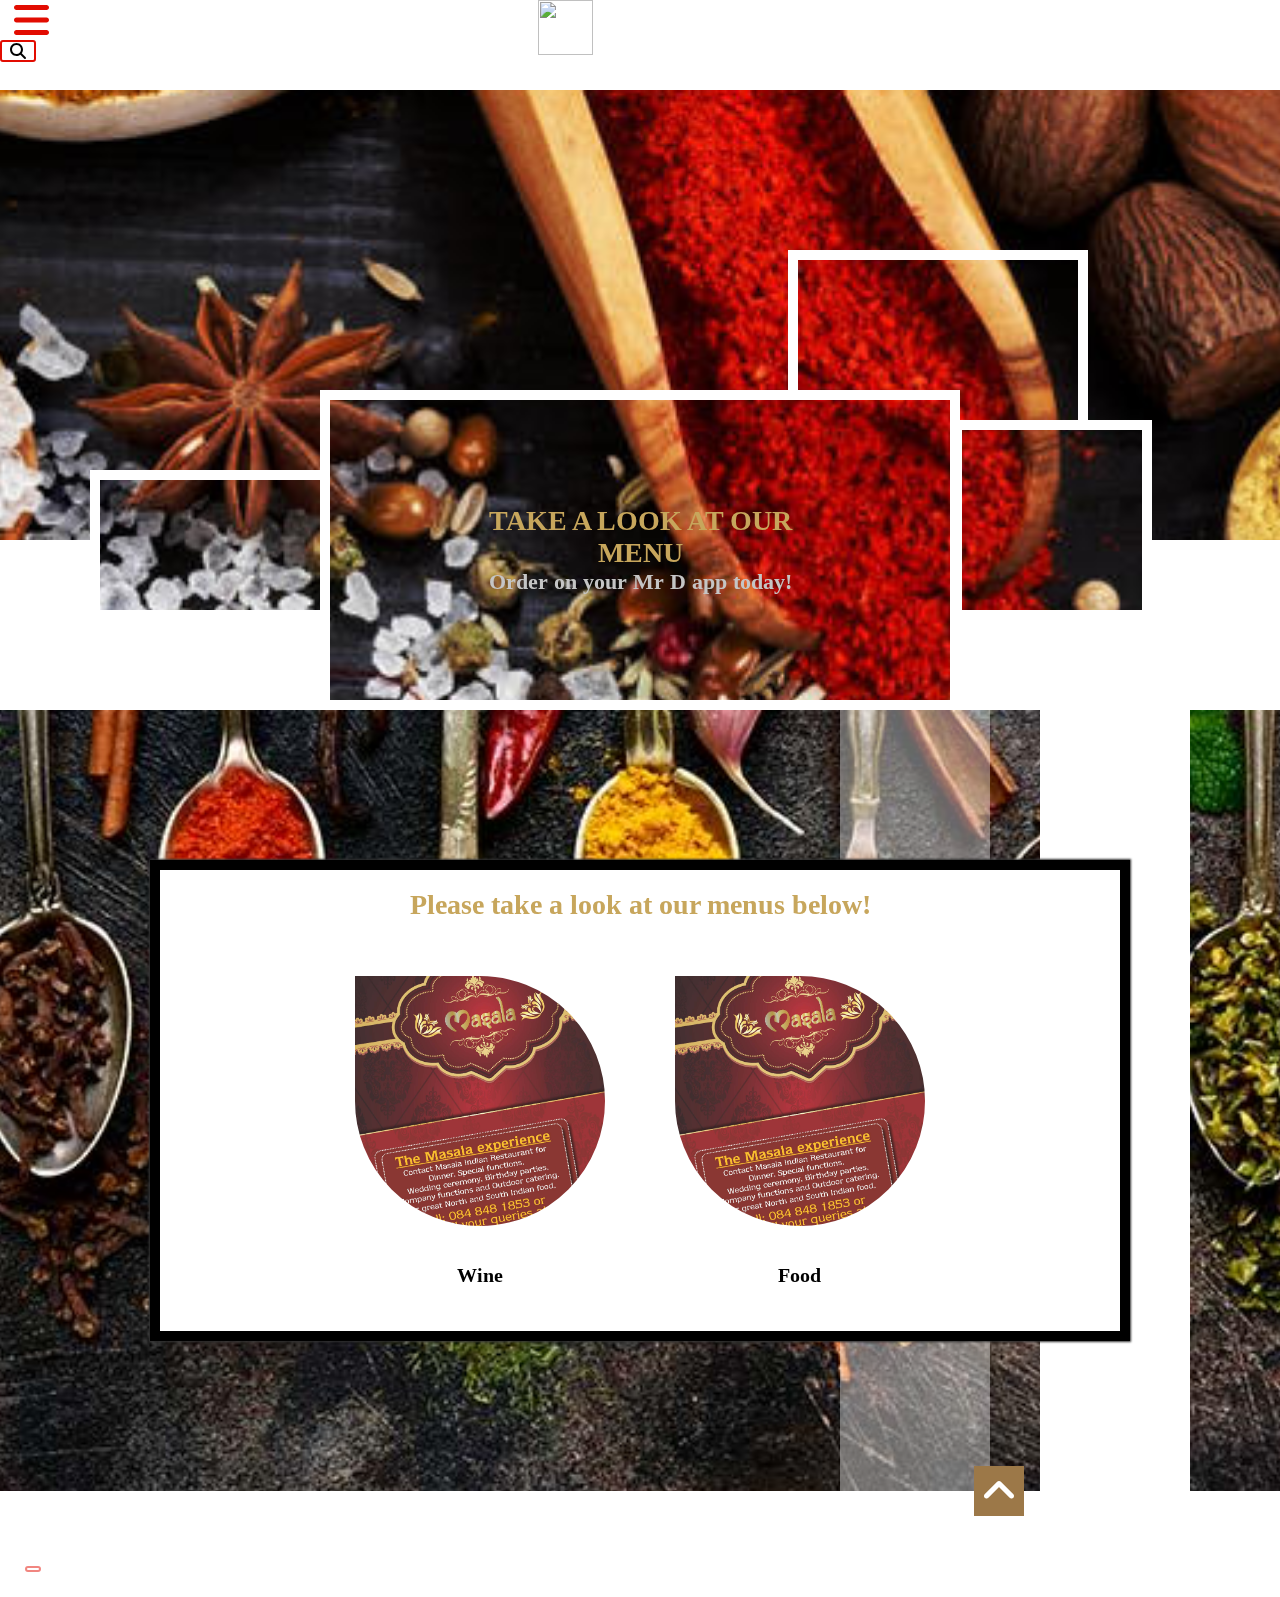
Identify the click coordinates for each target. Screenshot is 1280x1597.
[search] (18, 51)
